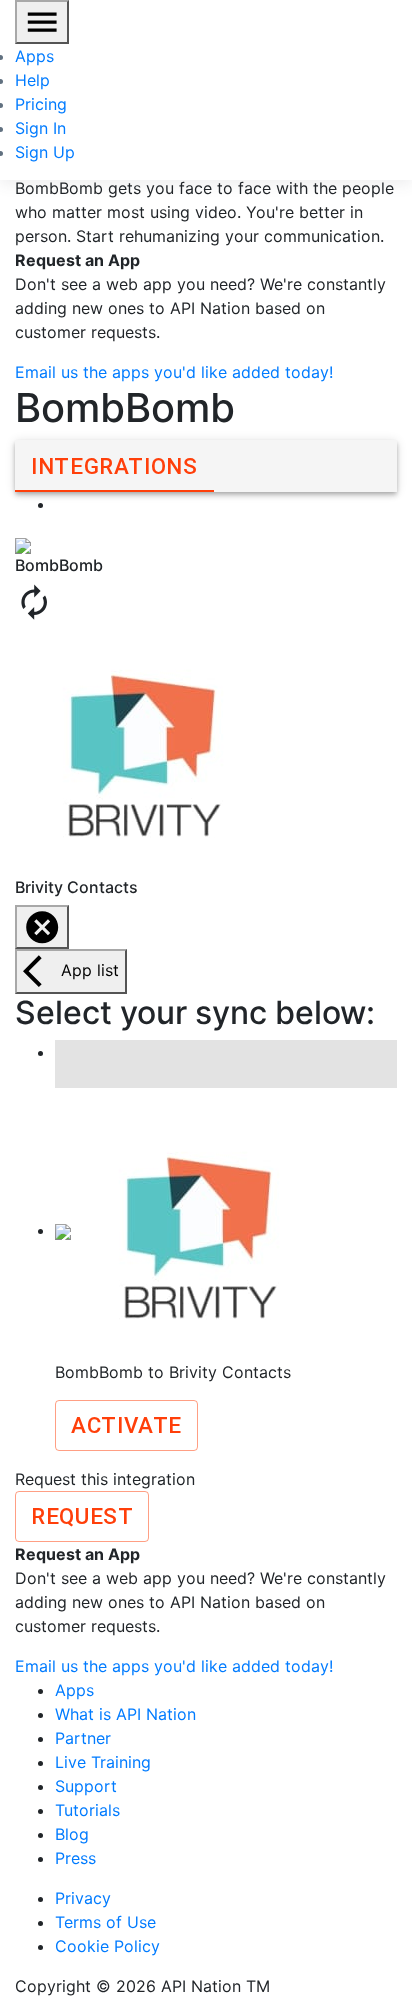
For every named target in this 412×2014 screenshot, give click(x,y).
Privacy (83, 1898)
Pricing (41, 104)
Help (32, 80)
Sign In (40, 128)
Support (86, 1786)
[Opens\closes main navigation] (42, 22)
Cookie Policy (107, 1946)
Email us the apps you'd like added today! (174, 372)
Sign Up (45, 152)
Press (75, 1858)
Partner (83, 1738)
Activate (126, 1425)
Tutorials (87, 1810)
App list (90, 970)
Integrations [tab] (114, 466)
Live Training (103, 1762)
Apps (34, 56)
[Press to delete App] (42, 927)
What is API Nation (125, 1714)
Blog (72, 1834)
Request (82, 1516)
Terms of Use (105, 1922)
